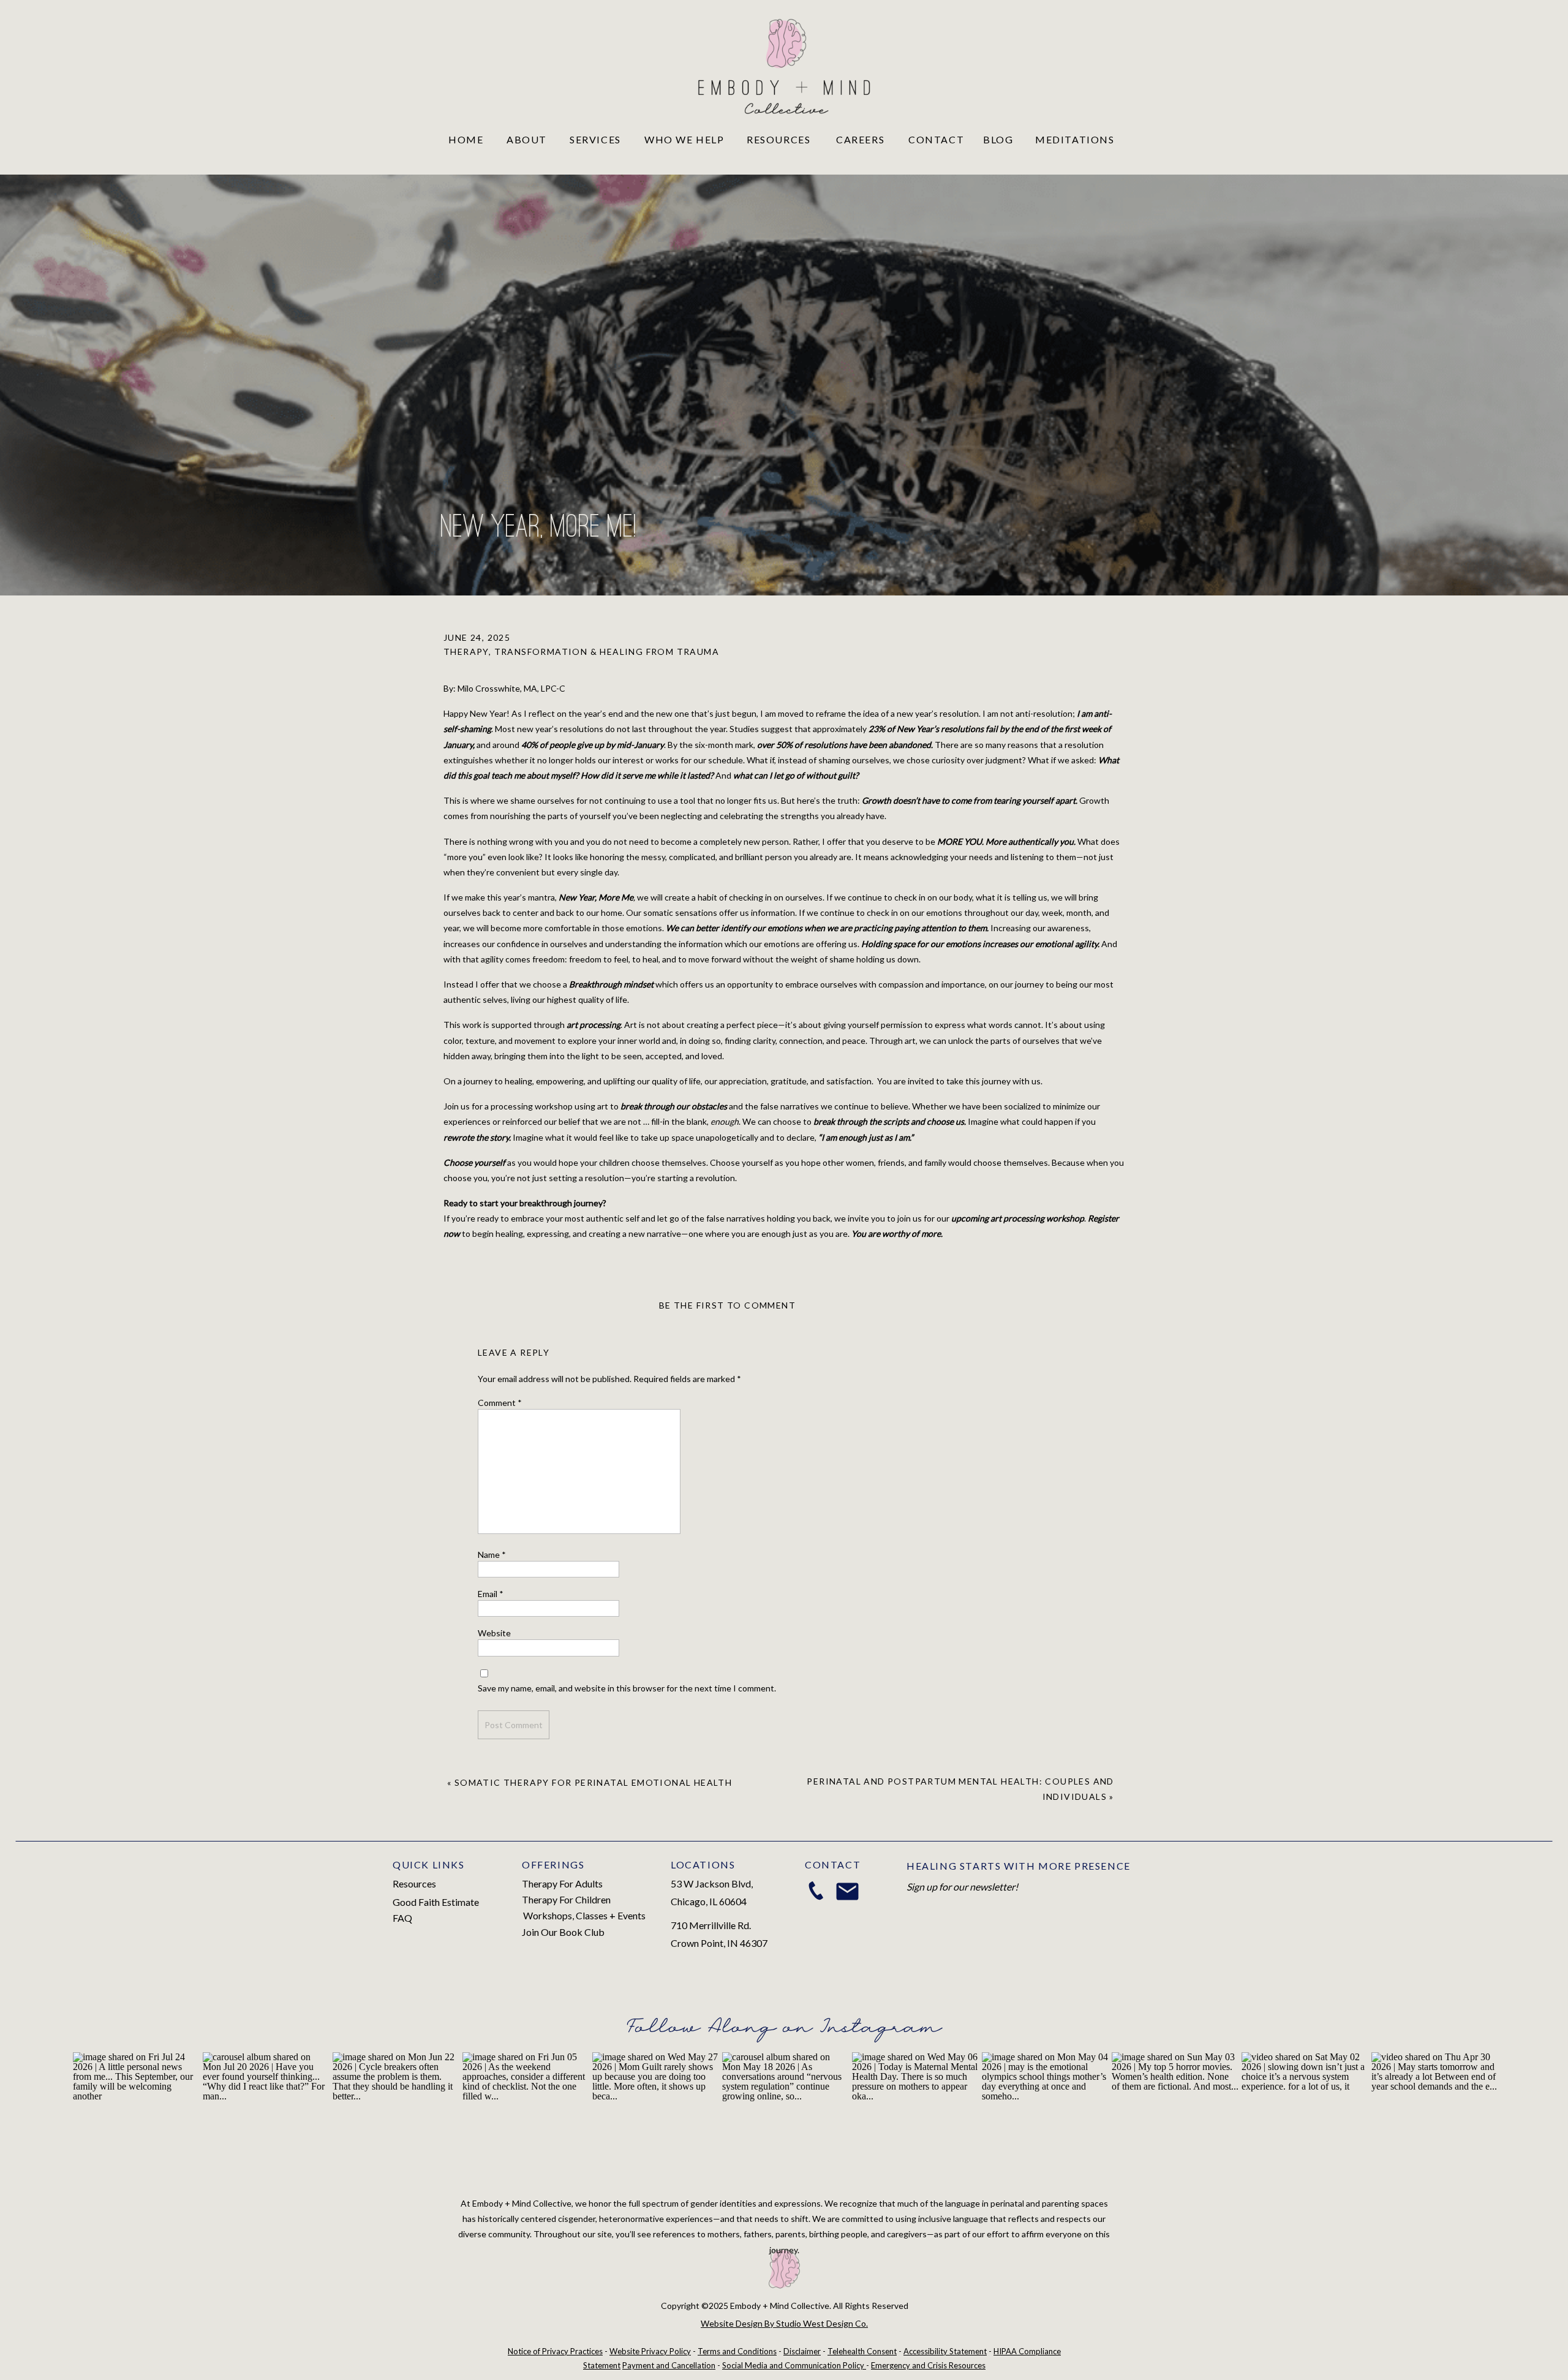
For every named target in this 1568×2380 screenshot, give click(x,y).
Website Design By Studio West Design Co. (784, 2323)
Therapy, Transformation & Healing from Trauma (581, 652)
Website (494, 1633)
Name (492, 1555)
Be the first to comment (727, 1305)
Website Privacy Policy (650, 2351)
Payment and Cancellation (669, 2365)
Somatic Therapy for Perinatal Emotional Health (593, 1782)
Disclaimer (802, 2351)
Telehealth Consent (862, 2351)
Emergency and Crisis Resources (928, 2365)
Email (491, 1594)
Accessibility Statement (945, 2351)
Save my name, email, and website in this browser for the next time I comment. (627, 1688)
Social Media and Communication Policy (794, 2365)
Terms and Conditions (737, 2351)
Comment (500, 1403)
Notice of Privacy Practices (555, 2351)
